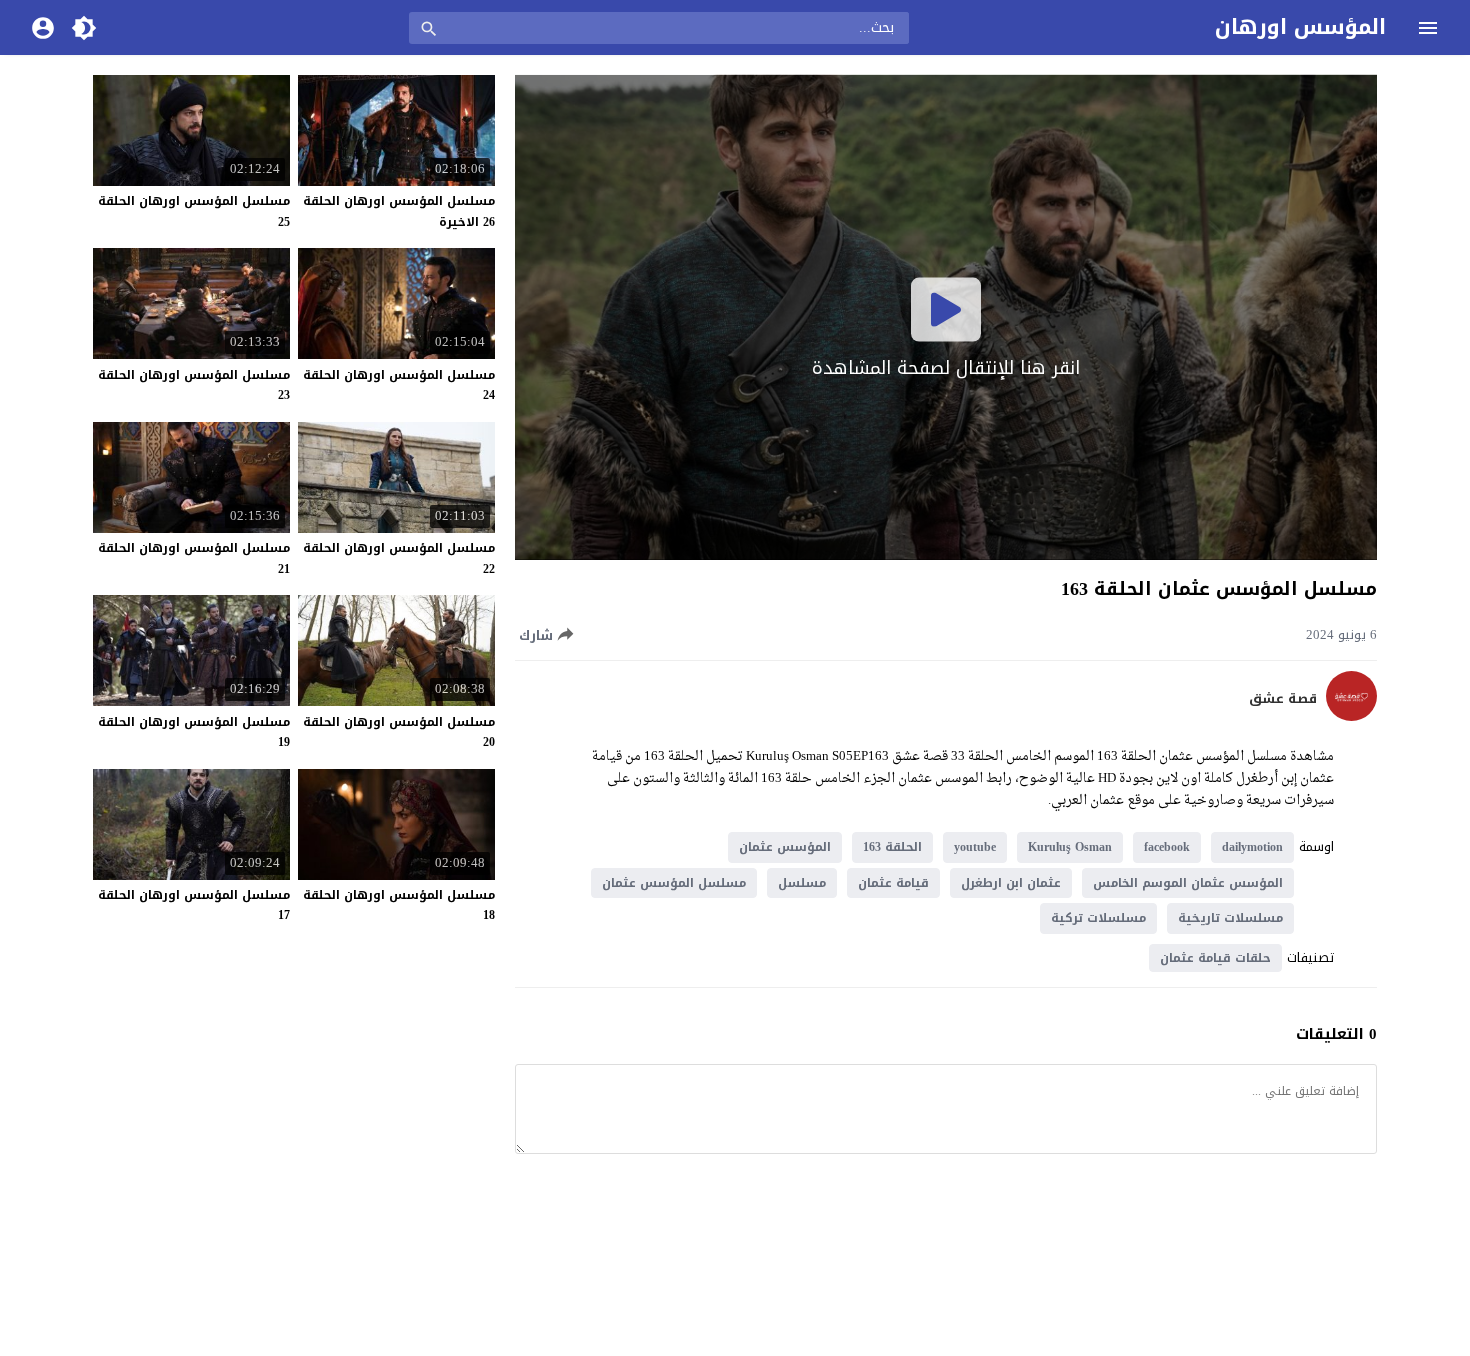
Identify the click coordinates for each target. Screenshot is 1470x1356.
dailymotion (1252, 847)
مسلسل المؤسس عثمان (674, 883)
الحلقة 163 (892, 847)
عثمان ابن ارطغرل (1011, 883)
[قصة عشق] (1351, 716)
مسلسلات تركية (1098, 918)
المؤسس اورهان (1300, 27)
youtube (975, 847)
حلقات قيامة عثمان (1215, 958)
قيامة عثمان (893, 883)
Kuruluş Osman (1070, 847)
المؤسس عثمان (785, 847)
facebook (1167, 847)
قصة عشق (1283, 699)
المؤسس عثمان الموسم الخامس (1188, 883)
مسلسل (802, 883)
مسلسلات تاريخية (1230, 918)
